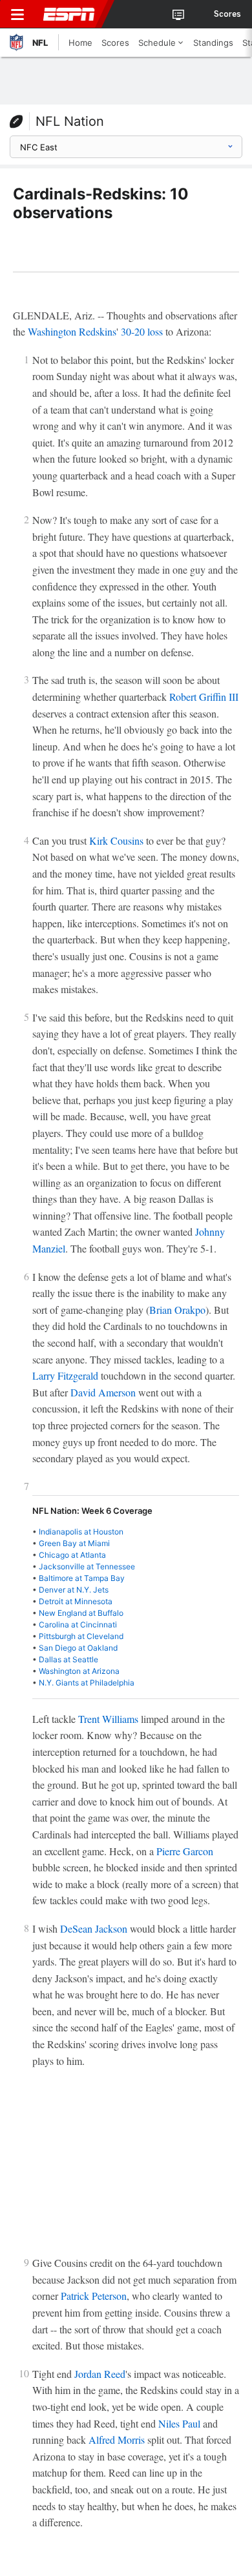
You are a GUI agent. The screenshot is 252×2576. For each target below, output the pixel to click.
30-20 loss (142, 331)
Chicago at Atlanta (72, 1555)
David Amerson (103, 1392)
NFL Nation (70, 121)
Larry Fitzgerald (65, 1375)
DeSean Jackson (94, 1928)
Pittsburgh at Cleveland (81, 1636)
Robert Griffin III (204, 697)
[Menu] (17, 14)
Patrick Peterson (94, 2296)
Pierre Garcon (185, 1851)
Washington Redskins (72, 331)
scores (227, 14)
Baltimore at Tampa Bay (82, 1578)
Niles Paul (179, 2423)
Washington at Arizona (79, 1671)
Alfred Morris (117, 2440)
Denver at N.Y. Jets (74, 1590)
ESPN (69, 14)
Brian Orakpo (177, 1310)
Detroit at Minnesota (76, 1601)
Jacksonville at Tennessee (87, 1566)
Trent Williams (108, 1719)
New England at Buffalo (81, 1613)
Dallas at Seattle (68, 1659)
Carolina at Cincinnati (78, 1625)
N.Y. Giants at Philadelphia (87, 1683)
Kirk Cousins (116, 840)
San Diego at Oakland (78, 1648)
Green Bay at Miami (74, 1543)
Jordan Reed (100, 2374)
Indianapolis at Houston (81, 1532)
